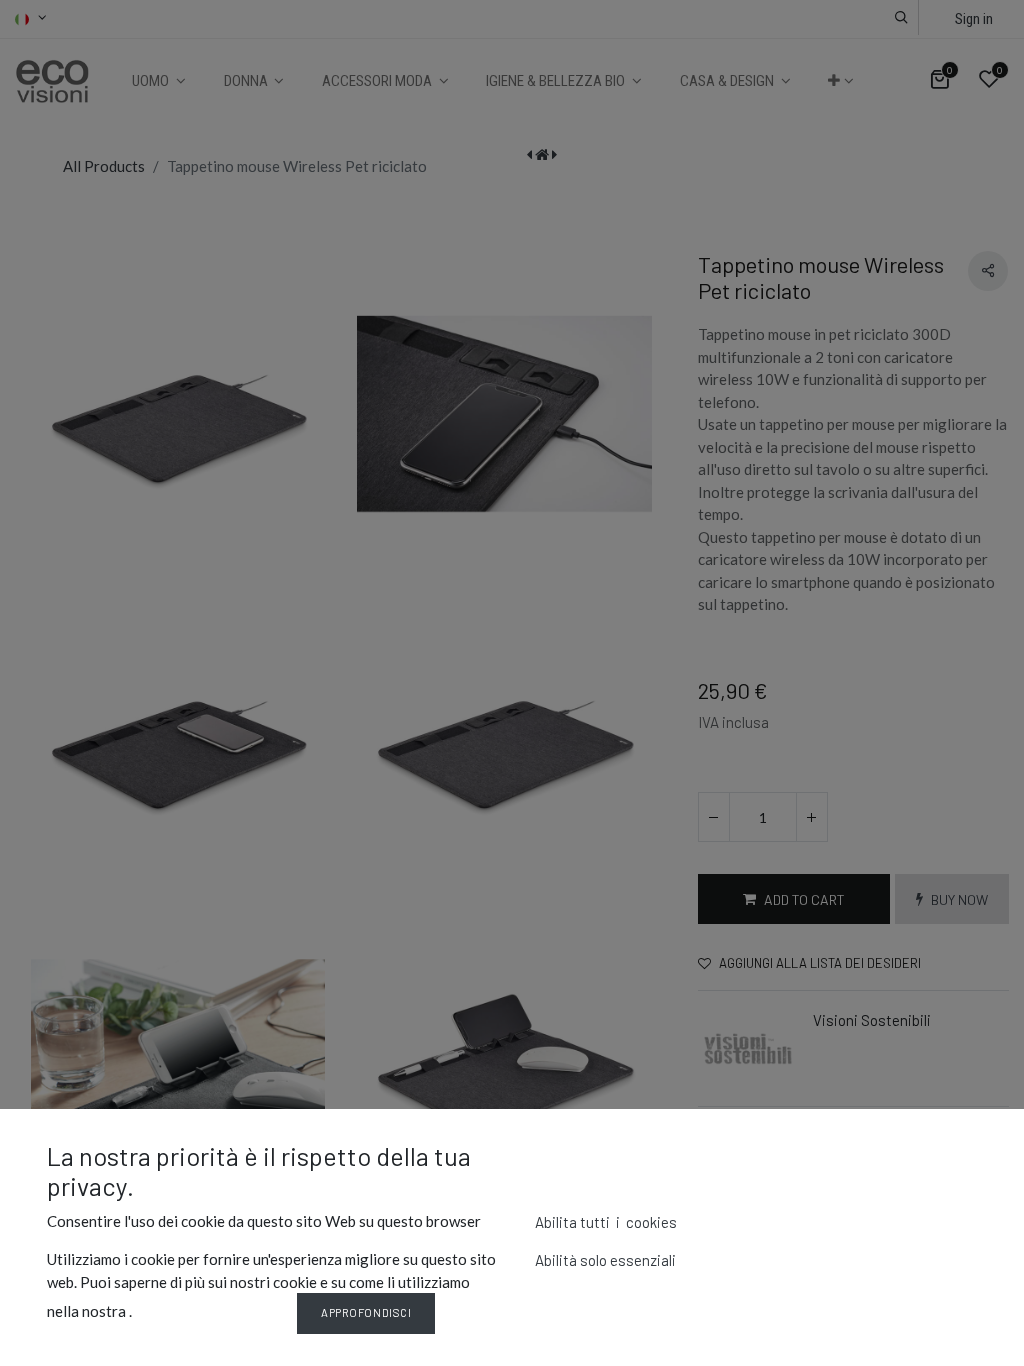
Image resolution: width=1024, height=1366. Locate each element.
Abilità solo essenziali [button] (605, 1260)
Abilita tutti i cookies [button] (606, 1222)
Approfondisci (366, 1312)
